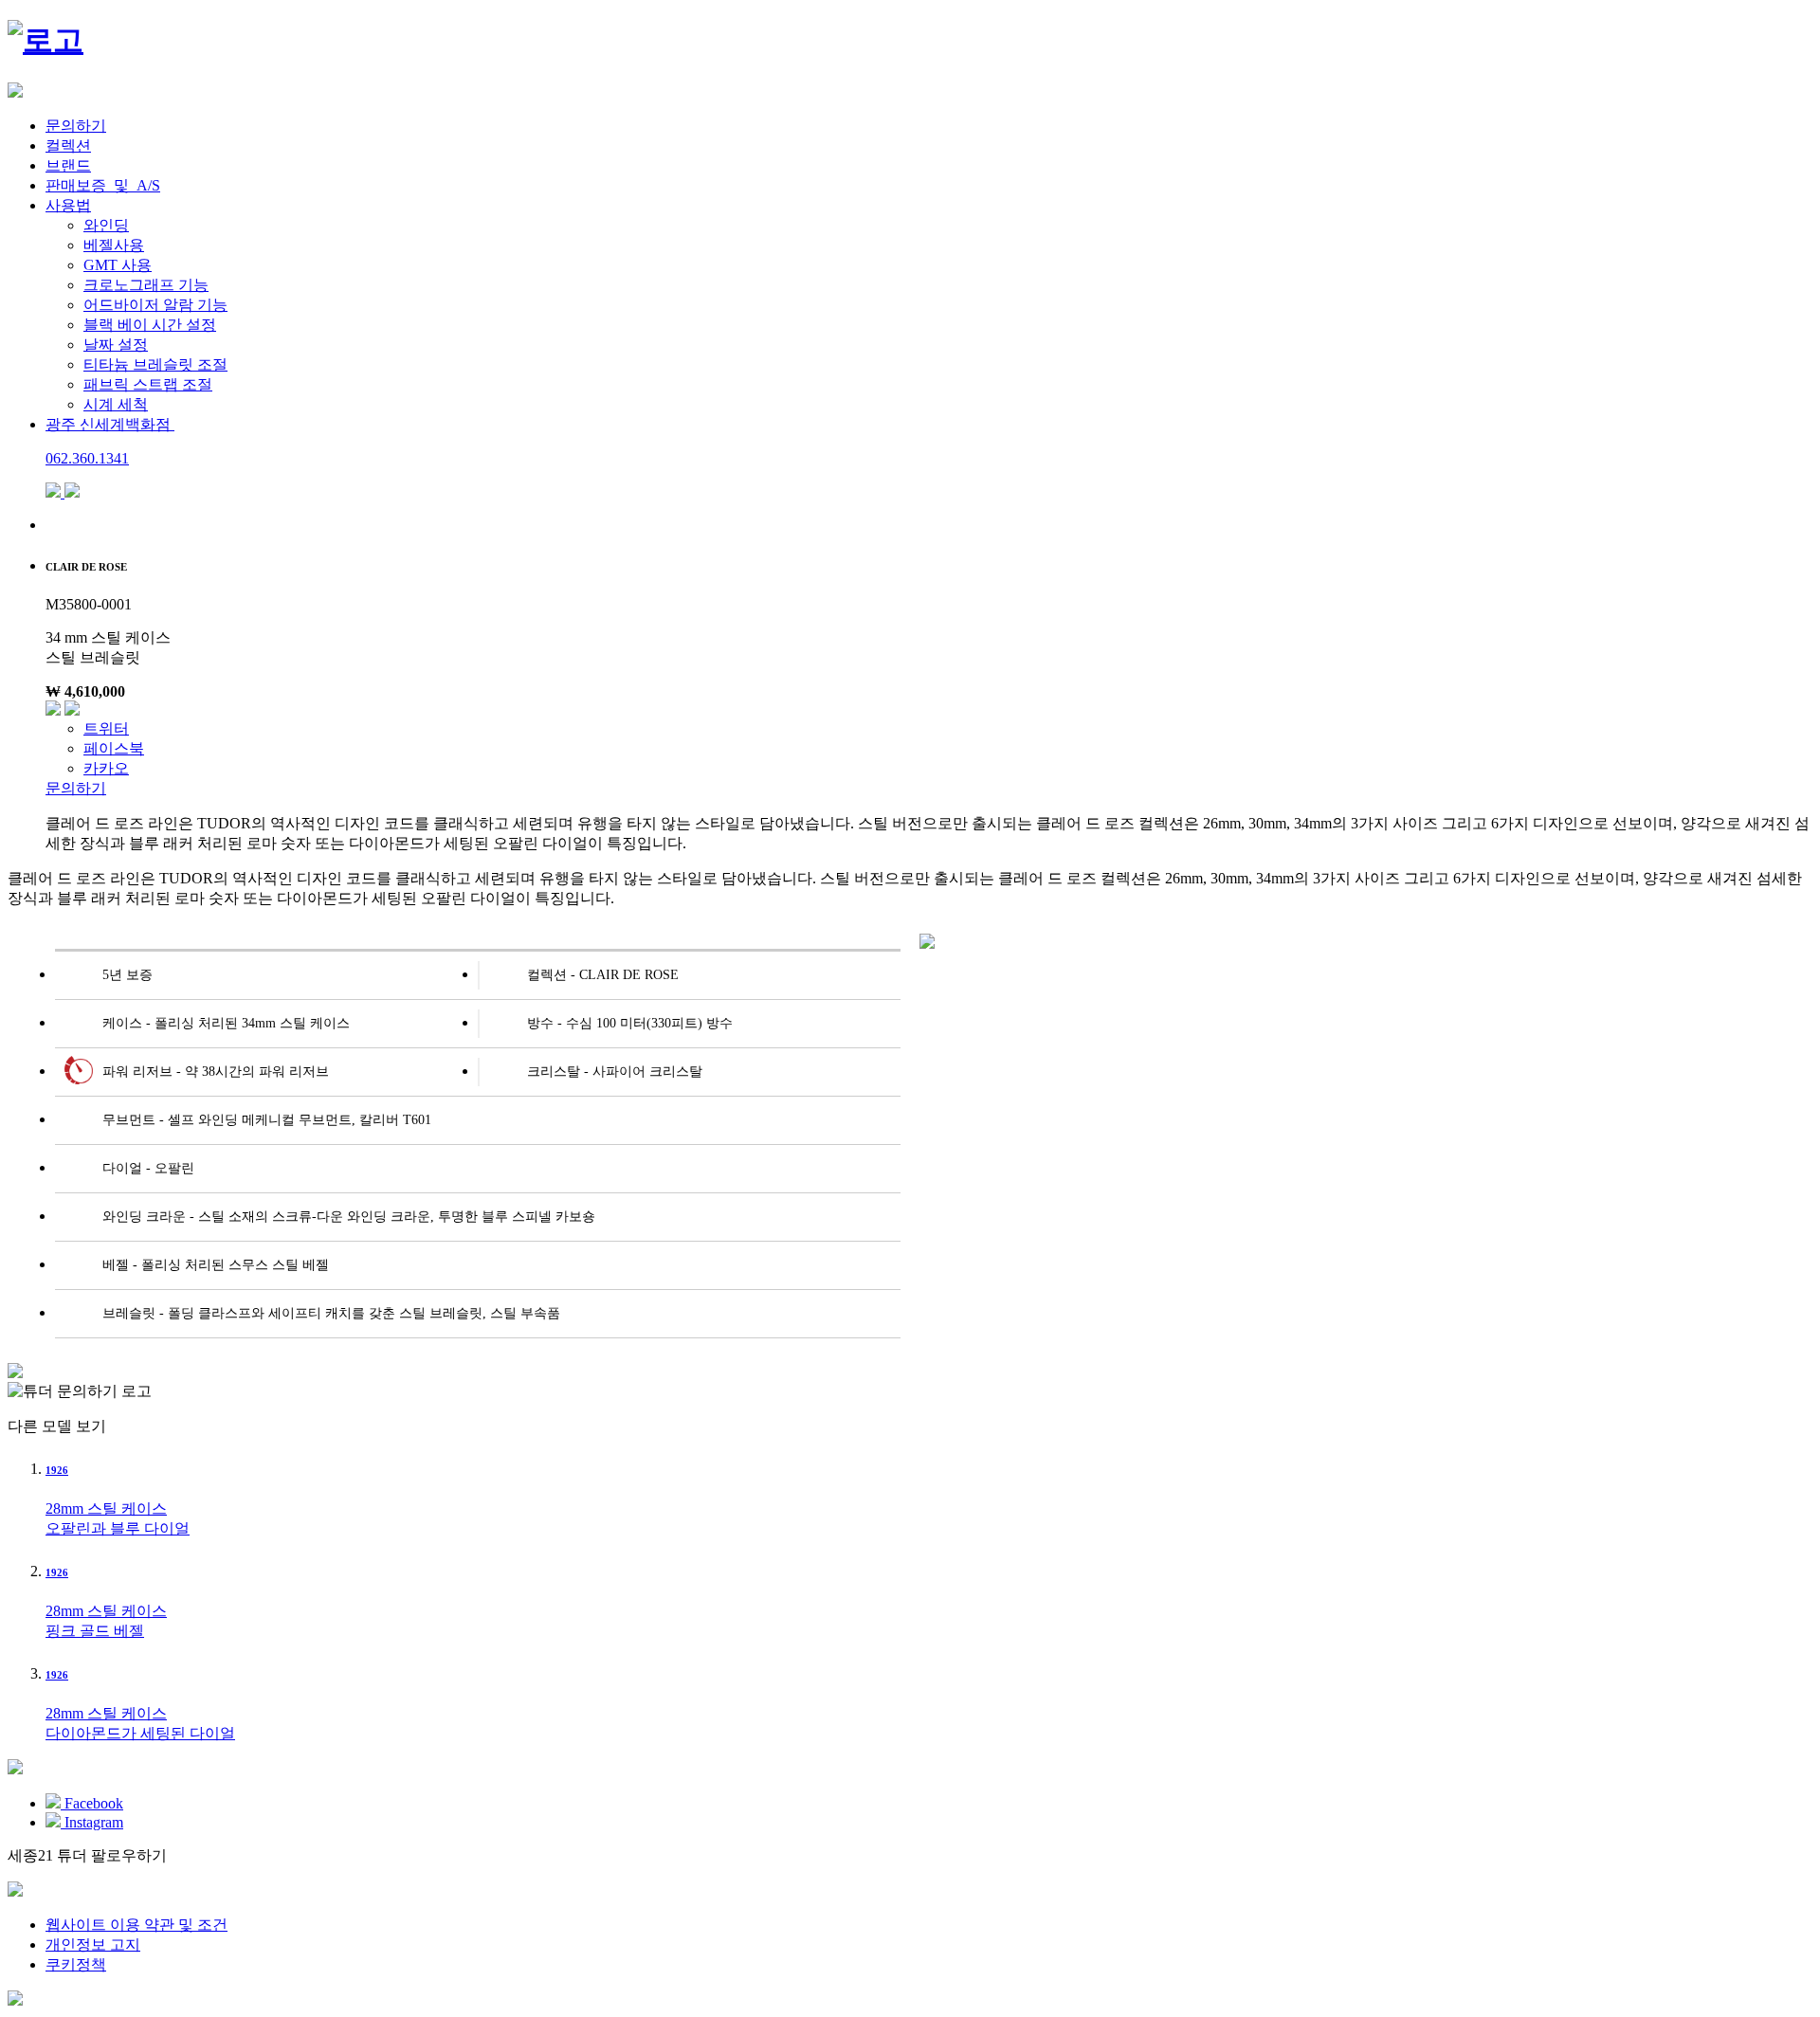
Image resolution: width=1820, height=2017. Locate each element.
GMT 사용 (118, 265)
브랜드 (68, 165)
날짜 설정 (116, 345)
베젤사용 (114, 245)
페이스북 (114, 748)
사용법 (68, 205)
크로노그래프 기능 (146, 285)
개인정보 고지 (93, 1944)
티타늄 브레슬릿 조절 (155, 364)
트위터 (106, 728)
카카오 (106, 768)
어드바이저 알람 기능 (155, 305)
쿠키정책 (76, 1964)
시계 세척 (116, 404)
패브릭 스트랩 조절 (148, 384)
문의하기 (76, 126)
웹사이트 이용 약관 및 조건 (136, 1925)
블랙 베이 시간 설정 (150, 325)
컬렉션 (68, 145)
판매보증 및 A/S (103, 185)
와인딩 (106, 225)
